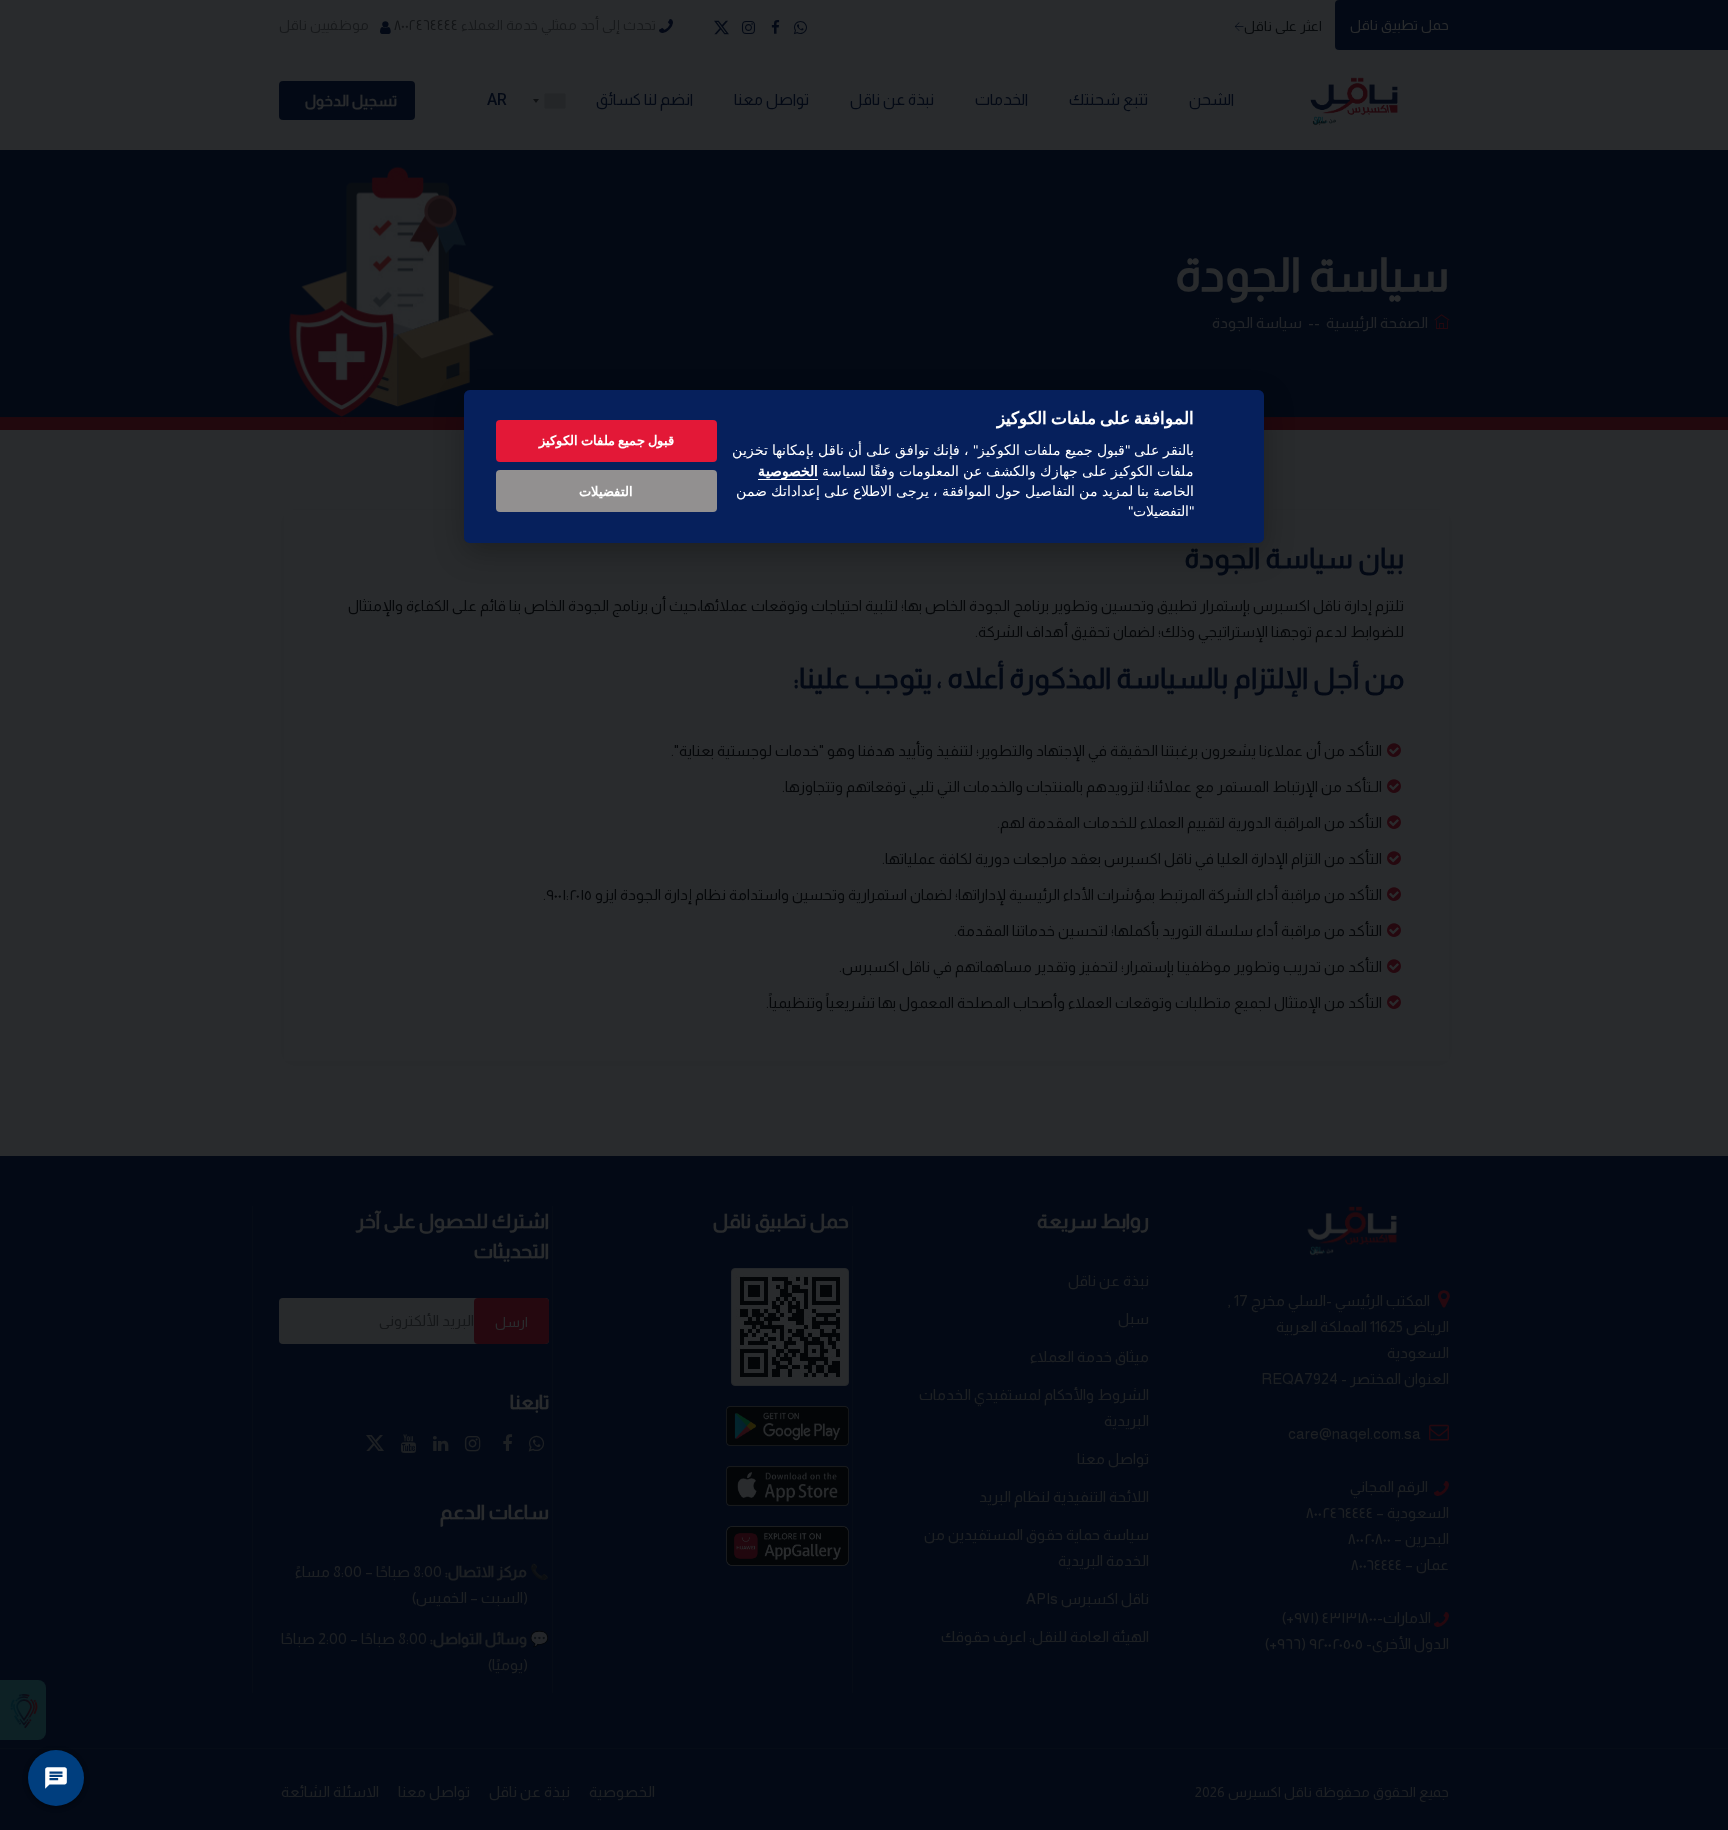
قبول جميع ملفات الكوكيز (606, 440)
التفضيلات (606, 491)
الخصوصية (788, 471)
